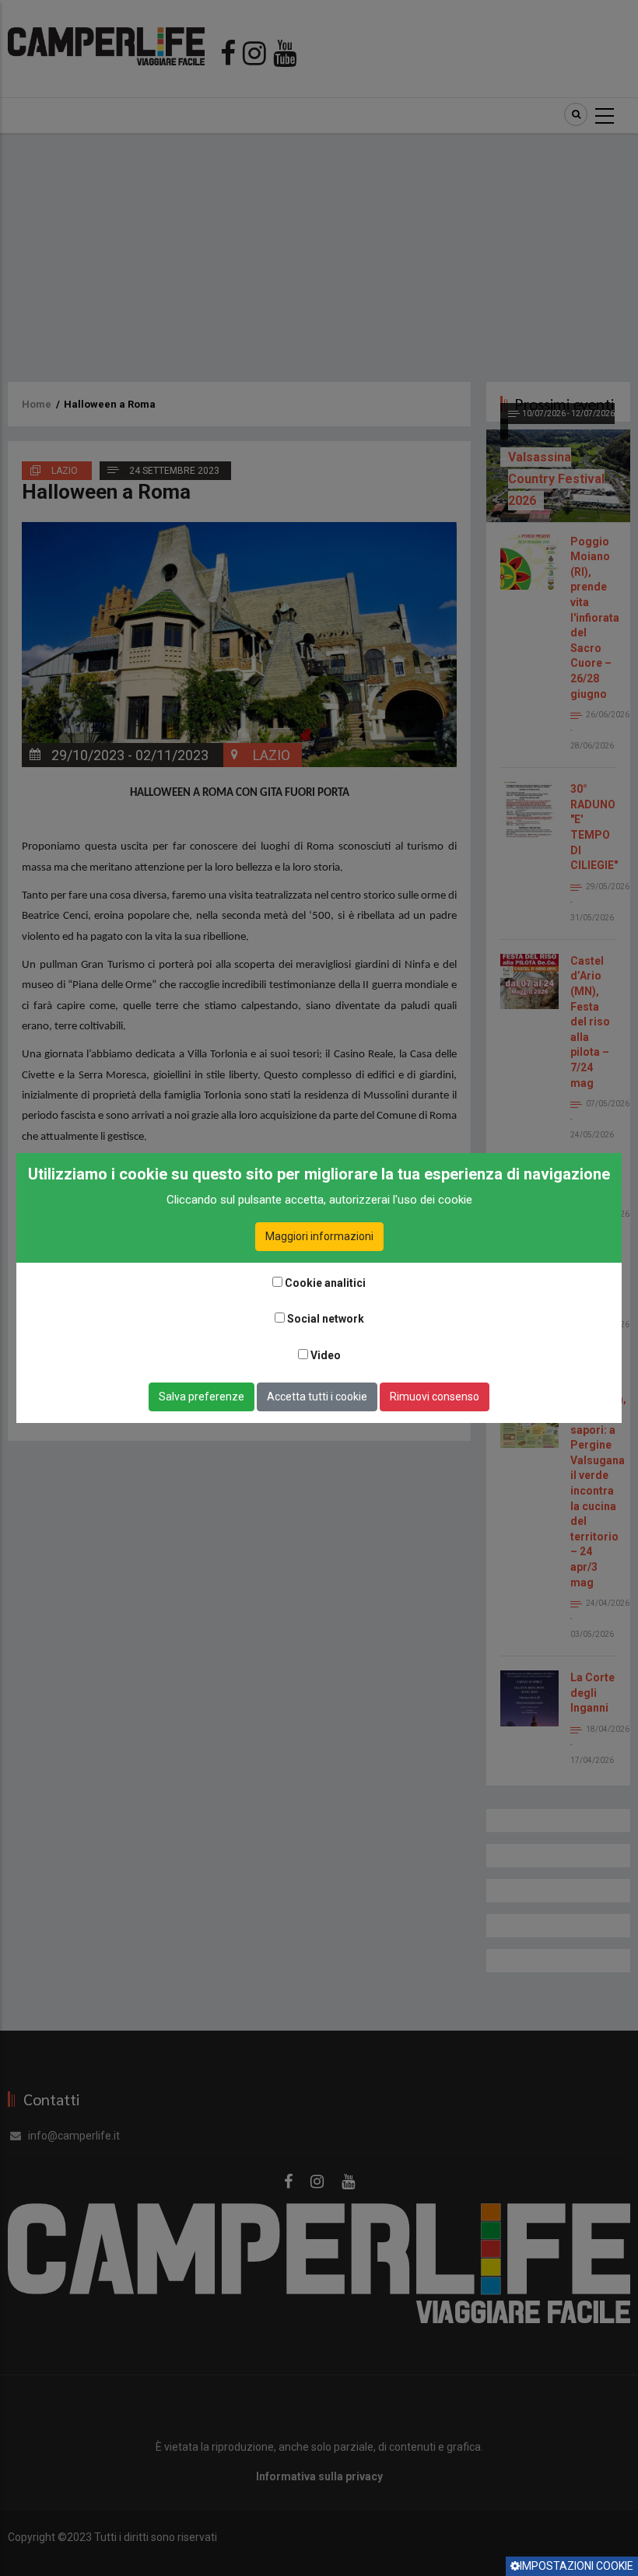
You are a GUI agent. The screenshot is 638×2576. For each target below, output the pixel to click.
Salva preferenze (202, 1397)
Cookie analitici (325, 1283)
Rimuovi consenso (435, 1397)
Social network (326, 1319)
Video (326, 1355)
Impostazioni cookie (577, 2566)
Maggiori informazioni (319, 1236)
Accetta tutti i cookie (317, 1397)
